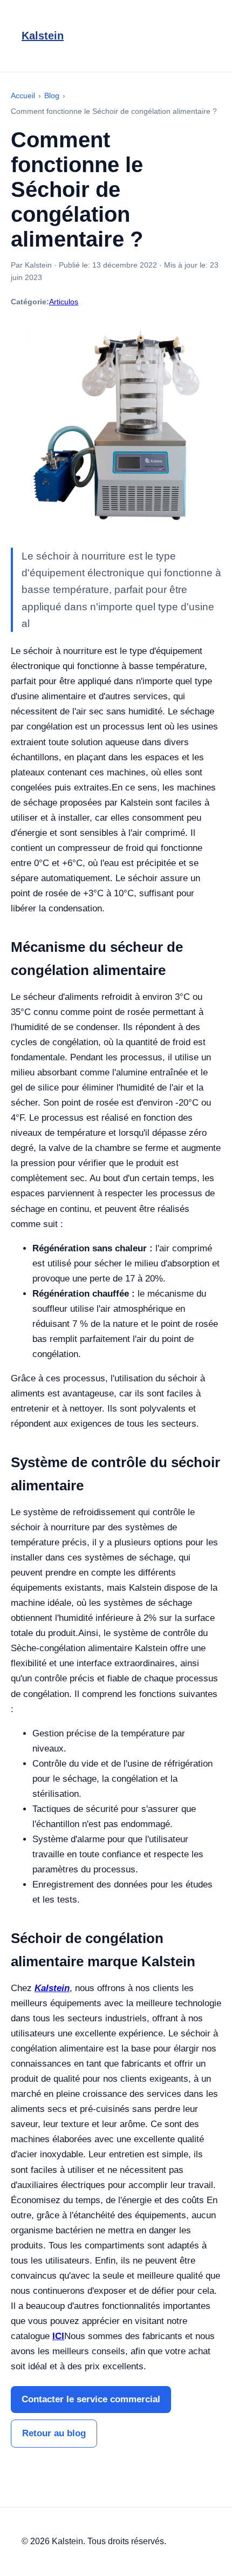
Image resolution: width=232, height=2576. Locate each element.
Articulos (64, 302)
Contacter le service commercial (91, 2399)
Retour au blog (54, 2433)
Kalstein (43, 36)
